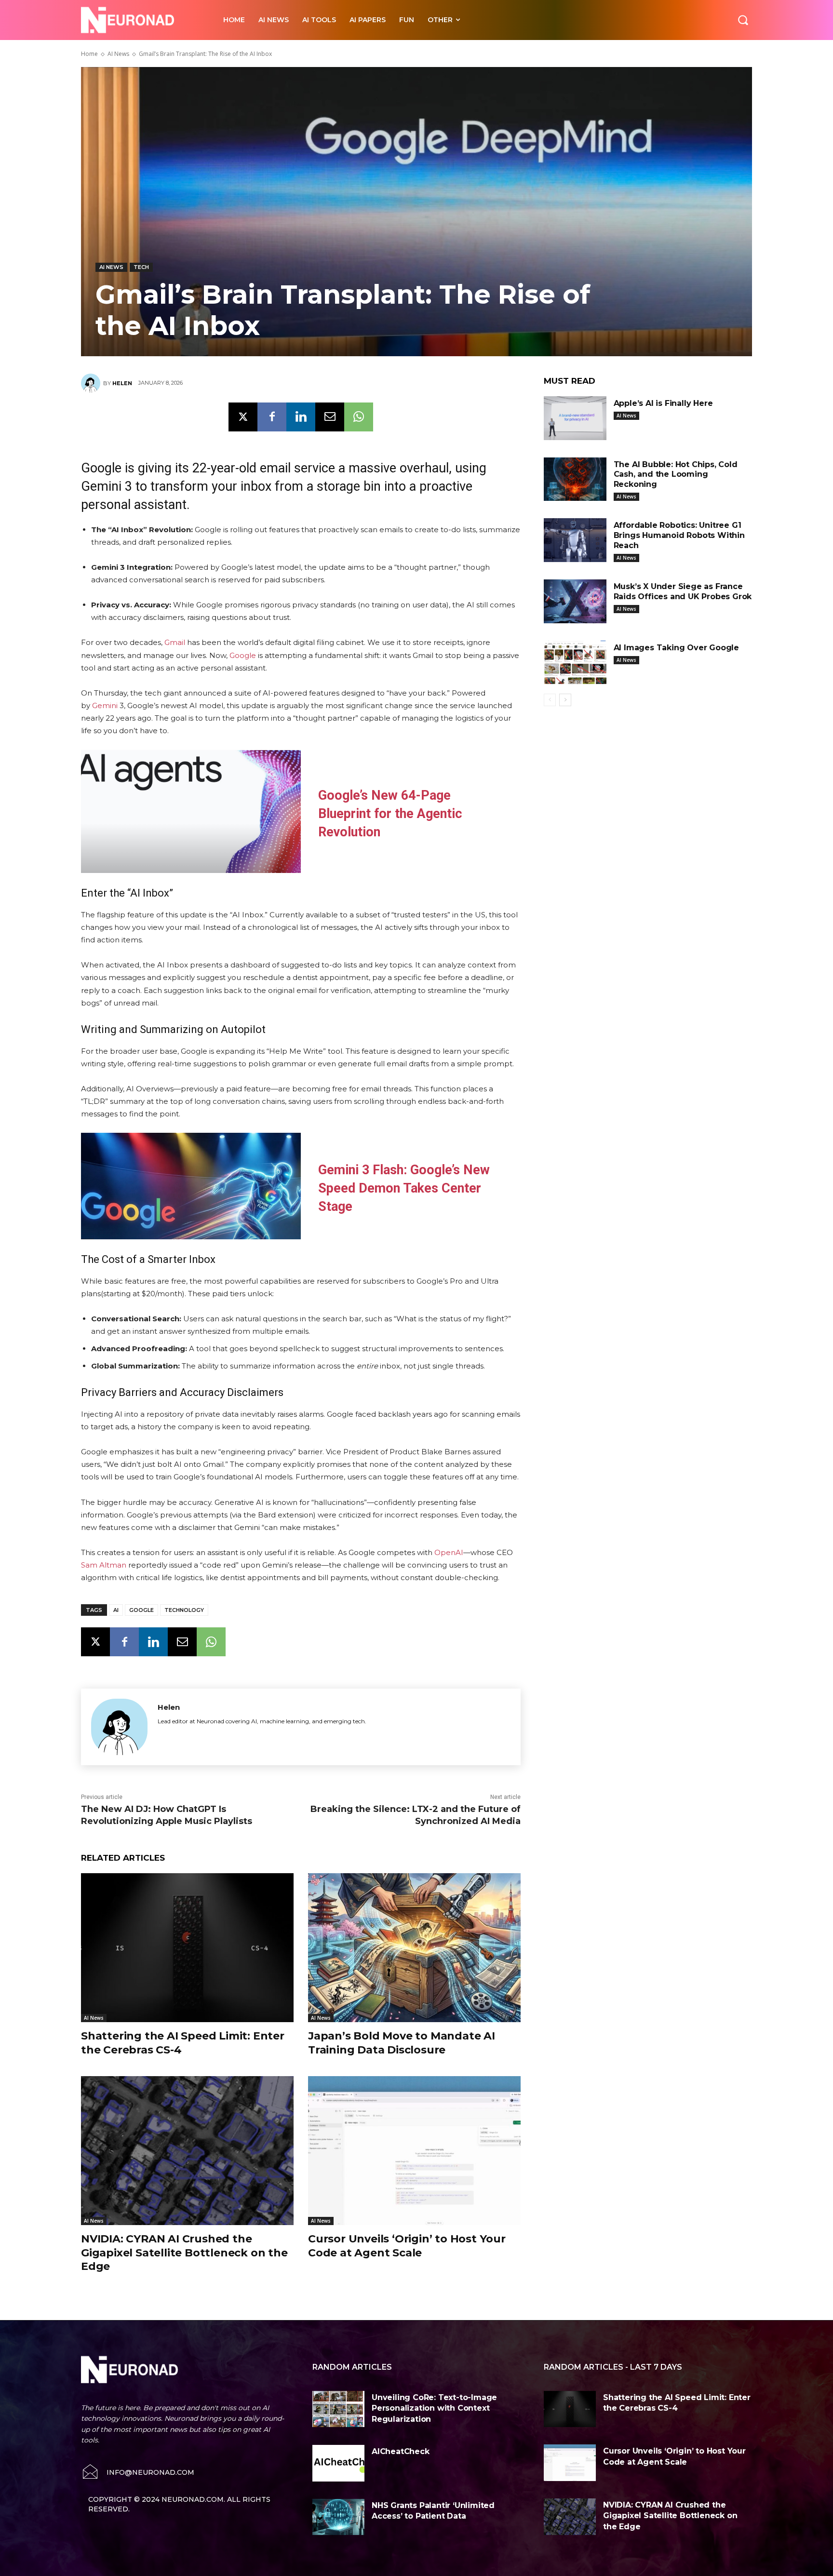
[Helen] (92, 383)
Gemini (105, 705)
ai (116, 1610)
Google (243, 655)
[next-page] (565, 700)
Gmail (175, 642)
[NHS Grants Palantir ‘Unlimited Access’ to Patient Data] (338, 2517)
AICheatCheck (401, 2451)
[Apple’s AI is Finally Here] (575, 418)
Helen (122, 383)
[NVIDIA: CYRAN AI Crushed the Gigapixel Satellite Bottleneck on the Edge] (187, 2151)
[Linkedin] (301, 417)
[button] (743, 20)
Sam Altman (104, 1565)
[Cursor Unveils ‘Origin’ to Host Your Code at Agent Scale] (414, 2151)
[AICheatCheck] (338, 2463)
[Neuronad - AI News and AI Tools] (141, 20)
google (141, 1610)
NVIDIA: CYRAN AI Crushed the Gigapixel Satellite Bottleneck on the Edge (184, 2253)
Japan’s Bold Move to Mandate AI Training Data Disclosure (402, 2043)
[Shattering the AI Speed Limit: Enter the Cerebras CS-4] (187, 1948)
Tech (141, 267)
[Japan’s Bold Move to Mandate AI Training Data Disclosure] (414, 1948)
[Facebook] (272, 417)
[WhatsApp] (359, 417)
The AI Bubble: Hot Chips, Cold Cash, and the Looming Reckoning (676, 475)
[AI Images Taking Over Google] (575, 663)
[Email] (330, 417)
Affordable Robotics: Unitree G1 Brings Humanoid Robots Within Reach (679, 535)
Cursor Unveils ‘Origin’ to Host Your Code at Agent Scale (407, 2246)
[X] (243, 417)
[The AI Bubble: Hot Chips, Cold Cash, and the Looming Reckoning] (575, 479)
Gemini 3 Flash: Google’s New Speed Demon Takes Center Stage (404, 1188)
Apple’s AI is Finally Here (663, 403)
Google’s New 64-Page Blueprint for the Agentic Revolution (390, 814)
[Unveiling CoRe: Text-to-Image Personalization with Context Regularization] (338, 2409)
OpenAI (449, 1552)
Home (89, 54)
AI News (118, 54)
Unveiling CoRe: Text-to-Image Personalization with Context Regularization (434, 2408)
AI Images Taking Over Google (676, 648)
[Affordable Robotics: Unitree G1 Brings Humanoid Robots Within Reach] (575, 540)
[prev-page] (550, 700)
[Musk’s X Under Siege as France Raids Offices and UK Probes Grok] (575, 601)
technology (184, 1610)
